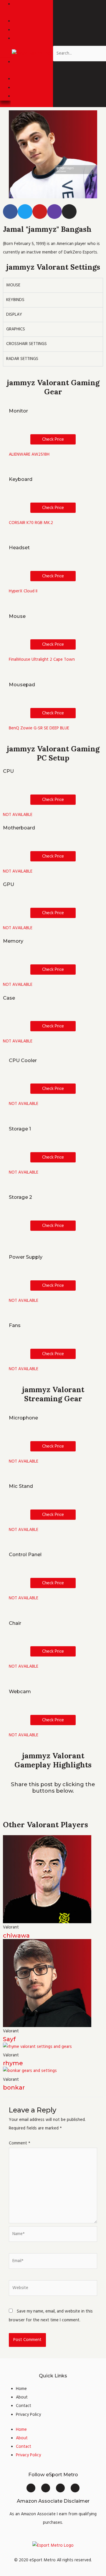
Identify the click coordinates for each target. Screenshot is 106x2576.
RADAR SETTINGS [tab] (22, 359)
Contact (24, 2406)
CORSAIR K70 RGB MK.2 (31, 523)
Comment (20, 2143)
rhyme (13, 2063)
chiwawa (16, 1936)
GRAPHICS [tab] (16, 329)
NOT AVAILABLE (18, 815)
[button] (5, 54)
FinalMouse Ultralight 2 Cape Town (42, 660)
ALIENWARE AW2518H (29, 454)
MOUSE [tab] (13, 285)
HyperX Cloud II (23, 591)
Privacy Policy (28, 2415)
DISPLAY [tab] (14, 315)
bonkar (14, 2087)
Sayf (9, 2039)
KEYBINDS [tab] (15, 300)
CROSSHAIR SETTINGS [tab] (26, 344)
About (22, 2397)
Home (21, 2389)
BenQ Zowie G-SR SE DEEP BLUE (39, 728)
